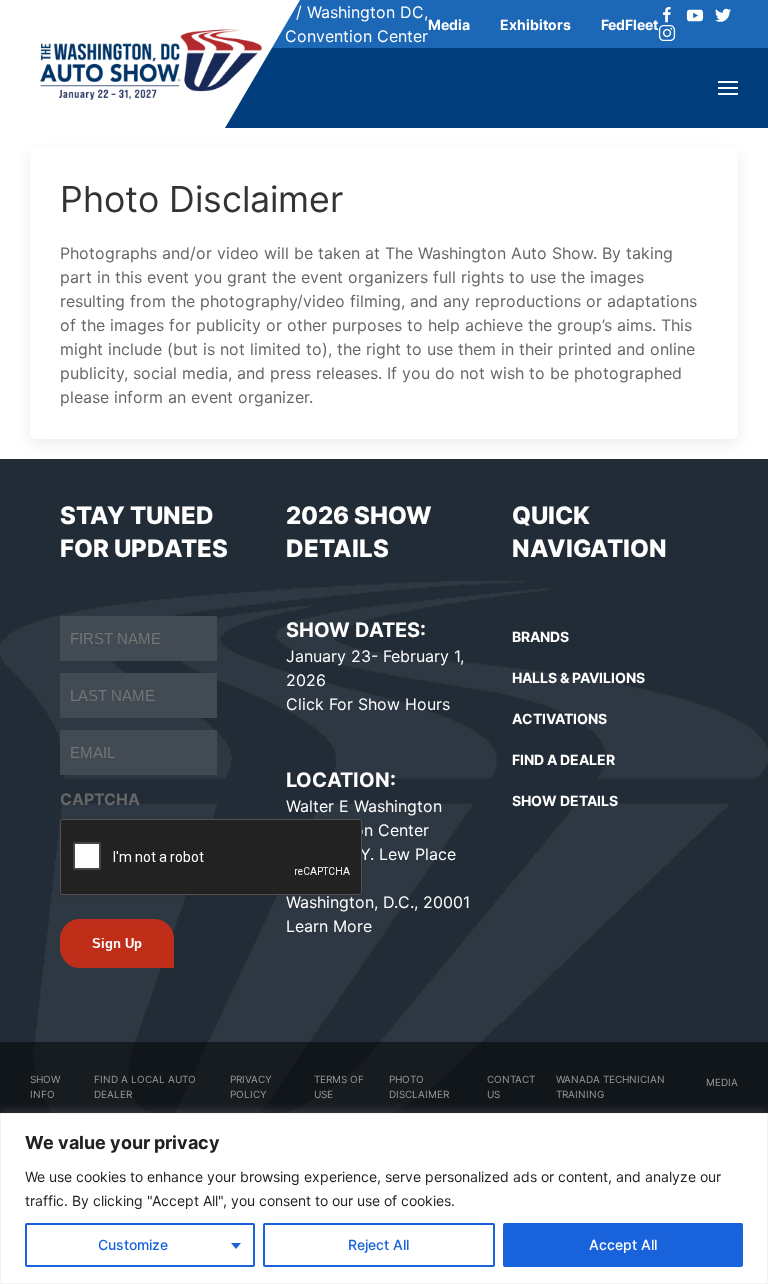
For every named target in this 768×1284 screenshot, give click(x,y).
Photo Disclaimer (419, 1086)
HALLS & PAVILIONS (578, 677)
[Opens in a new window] (667, 15)
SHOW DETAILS (565, 800)
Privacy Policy (251, 1086)
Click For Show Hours (368, 704)
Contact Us (511, 1086)
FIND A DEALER (563, 759)
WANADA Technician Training (610, 1086)
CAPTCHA (100, 799)
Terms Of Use (339, 1086)
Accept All (623, 1244)
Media (449, 24)
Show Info (45, 1086)
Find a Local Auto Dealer (145, 1086)
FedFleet (629, 24)
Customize (133, 1244)
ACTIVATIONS (559, 718)
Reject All (378, 1244)
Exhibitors (535, 24)
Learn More (329, 926)
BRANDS (540, 636)
